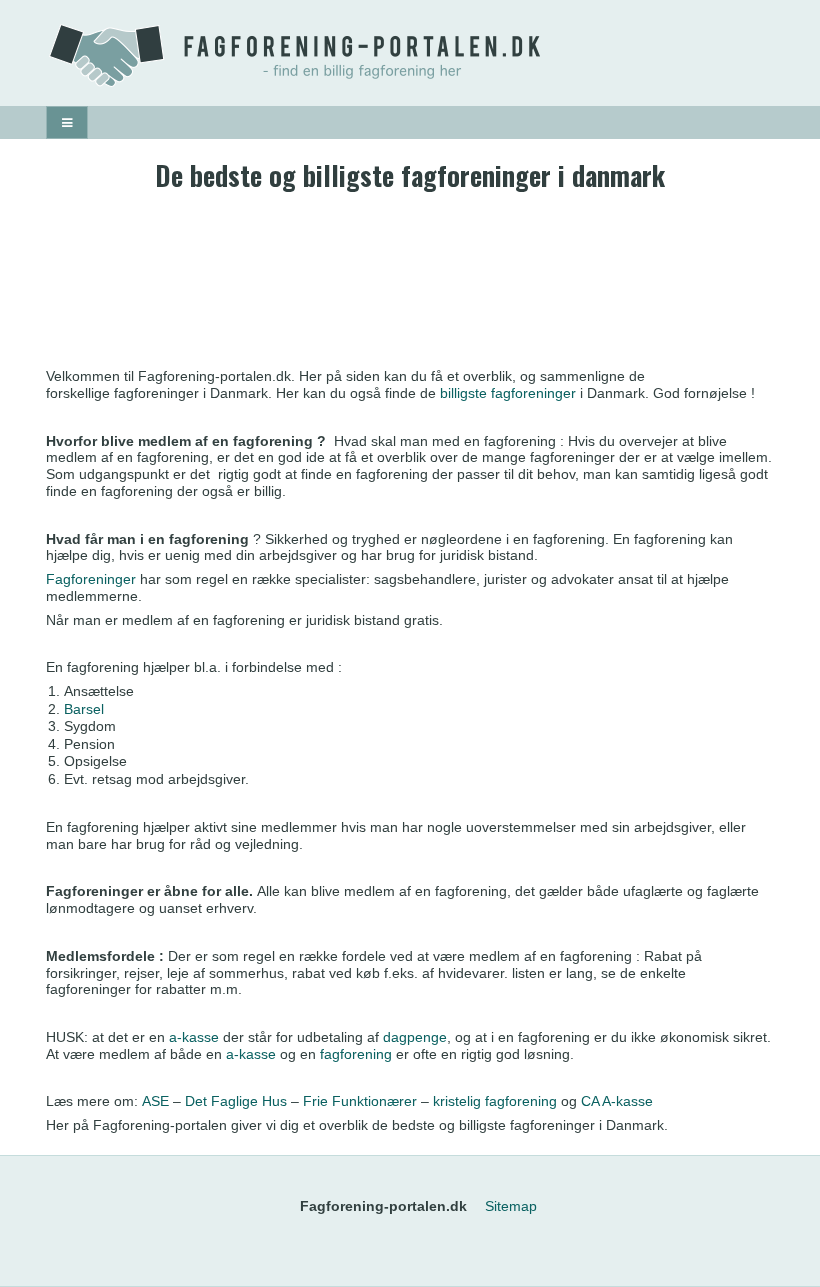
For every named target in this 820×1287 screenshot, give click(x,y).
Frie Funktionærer (360, 1101)
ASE (155, 1101)
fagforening (356, 1054)
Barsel (84, 709)
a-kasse (194, 1037)
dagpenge (415, 1037)
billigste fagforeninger (508, 393)
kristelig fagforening (497, 1101)
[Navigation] (67, 122)
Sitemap (511, 1206)
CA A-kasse (617, 1101)
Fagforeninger (91, 579)
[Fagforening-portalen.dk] (410, 56)
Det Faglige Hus (236, 1101)
